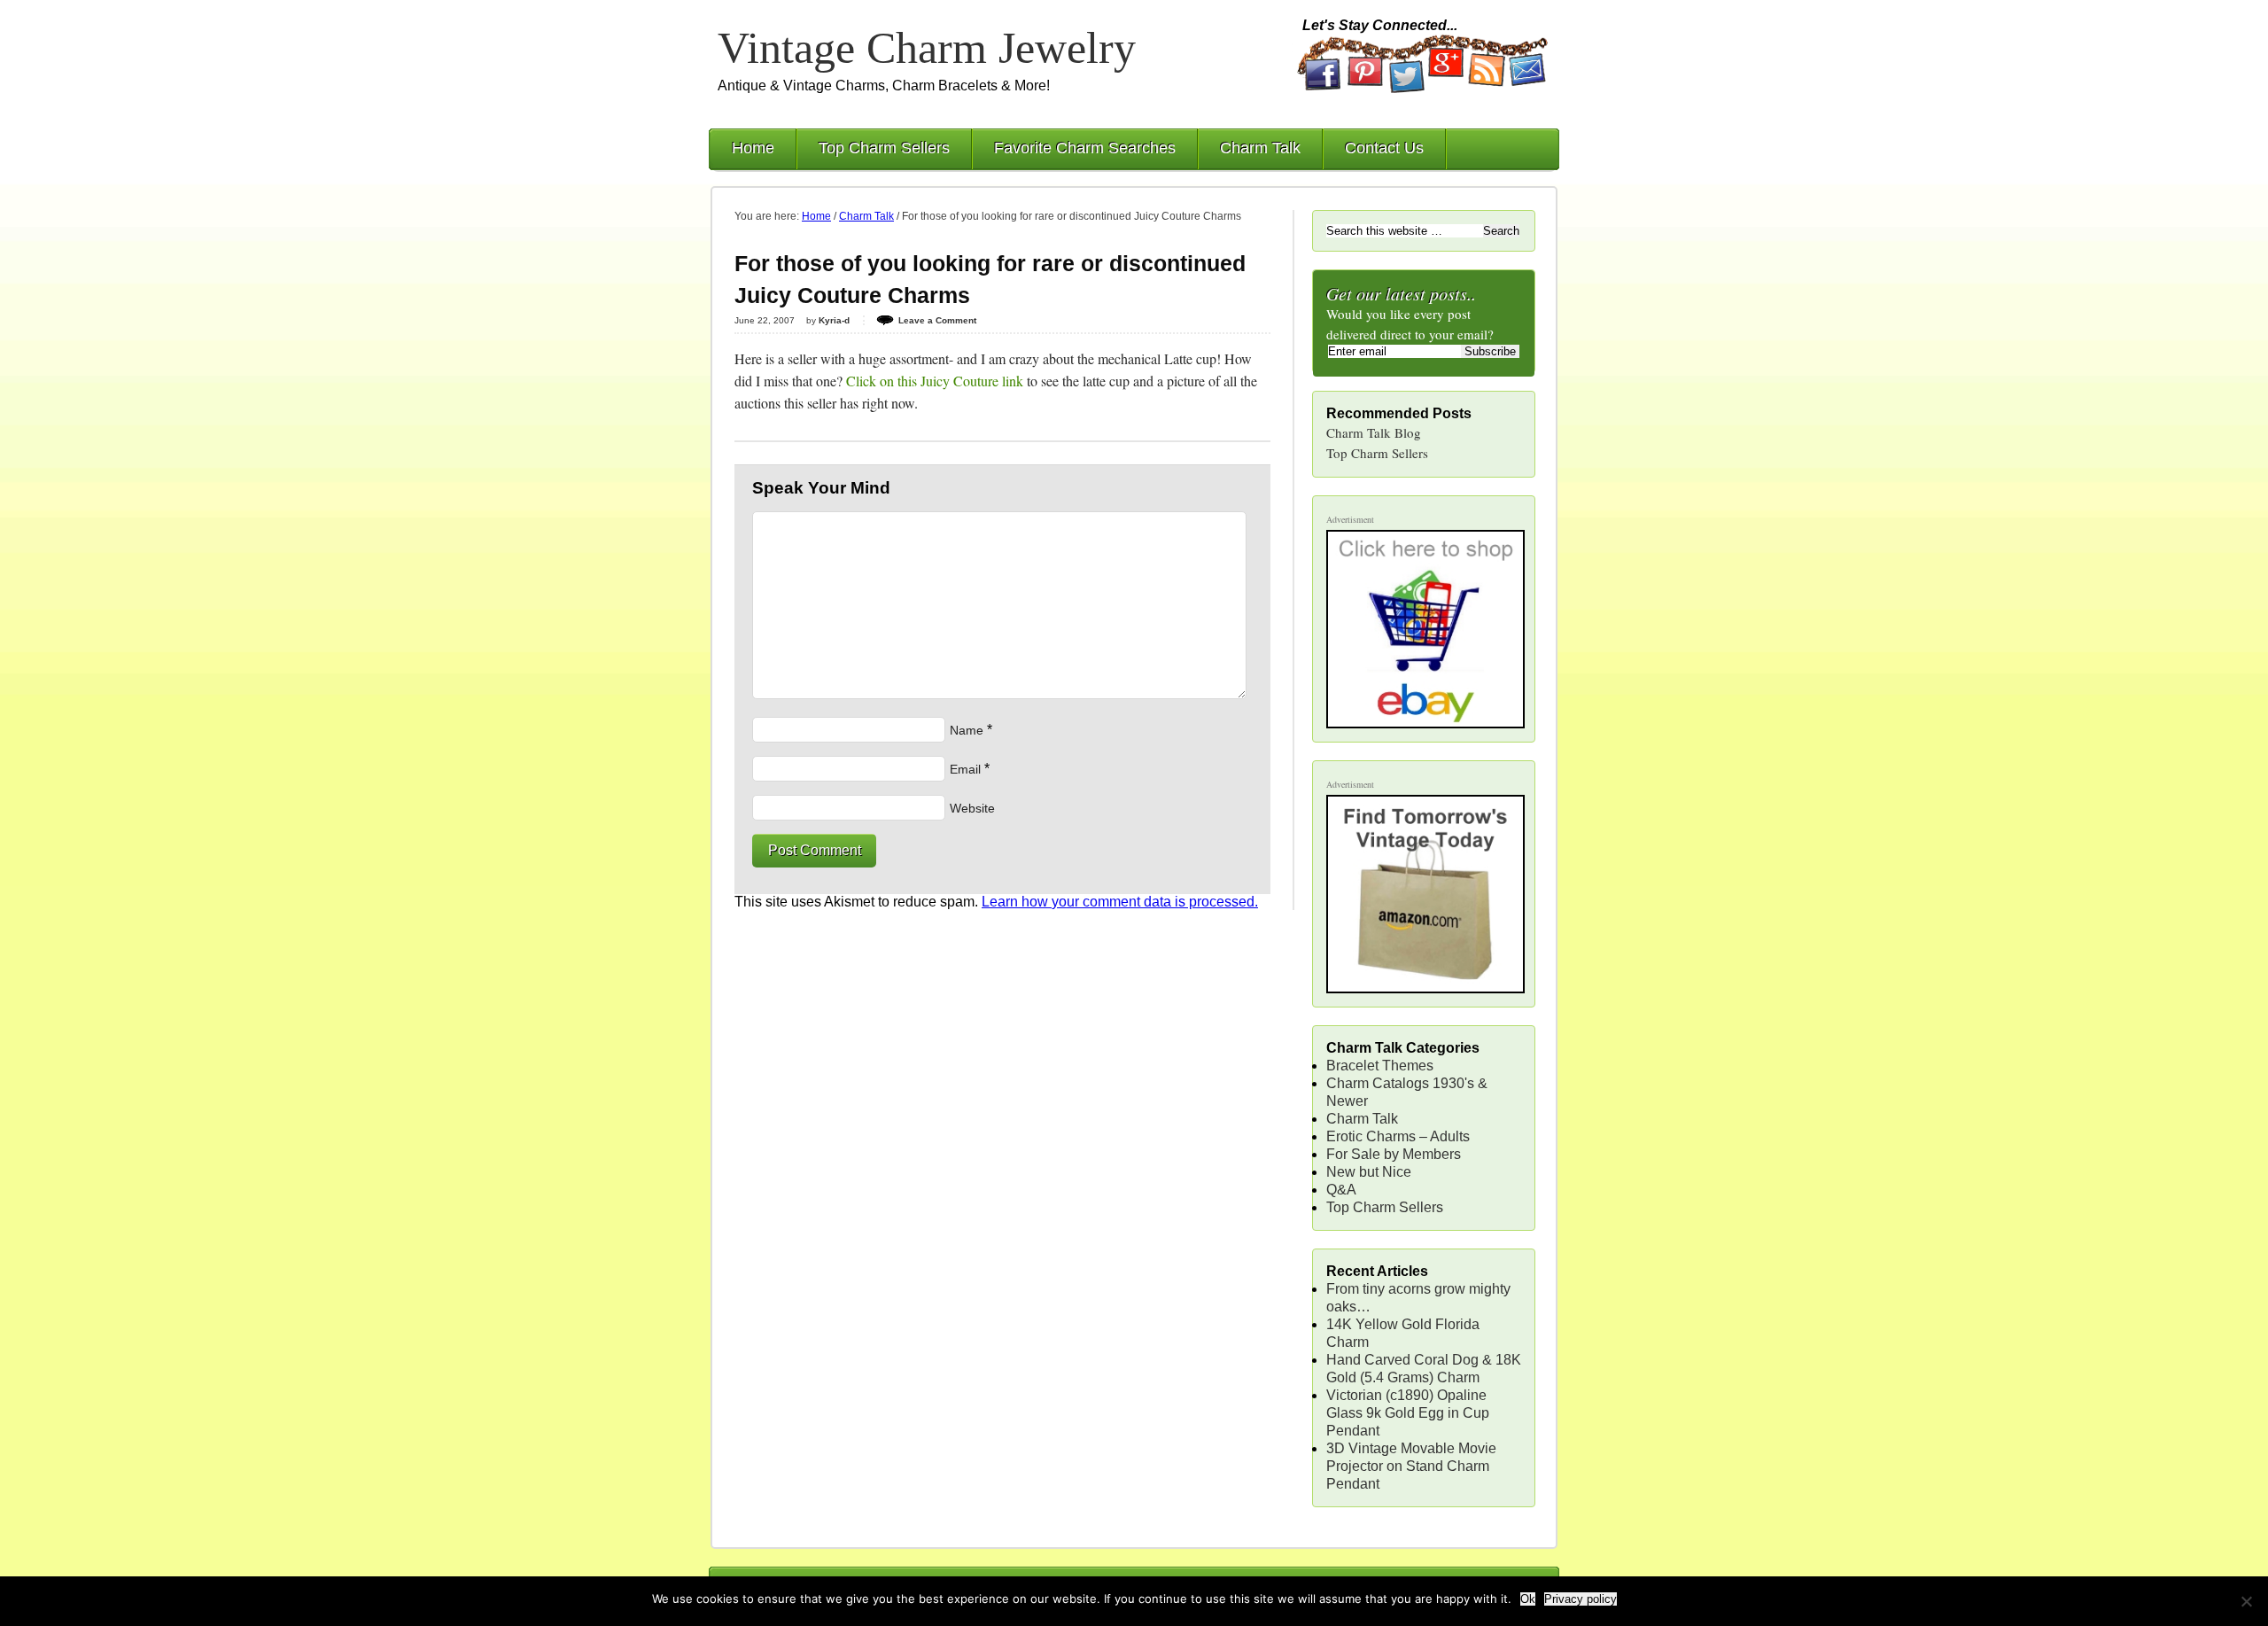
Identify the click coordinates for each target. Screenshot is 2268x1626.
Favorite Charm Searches (1085, 148)
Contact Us (1384, 148)
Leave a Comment (937, 320)
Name (967, 730)
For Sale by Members (1394, 1154)
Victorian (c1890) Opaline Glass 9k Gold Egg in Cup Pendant (1408, 1413)
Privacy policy (1581, 1599)
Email (965, 769)
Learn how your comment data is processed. (1120, 902)
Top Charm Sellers (884, 148)
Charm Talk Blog (1374, 432)
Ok (1528, 1599)
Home (753, 148)
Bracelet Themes (1380, 1066)
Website (972, 808)
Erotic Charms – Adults (1398, 1136)
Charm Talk (1260, 148)
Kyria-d (834, 320)
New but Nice (1369, 1172)
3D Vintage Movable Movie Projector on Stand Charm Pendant (1411, 1466)
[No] (2246, 1601)
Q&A (1341, 1190)
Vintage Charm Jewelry (927, 48)
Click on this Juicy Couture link (935, 381)
